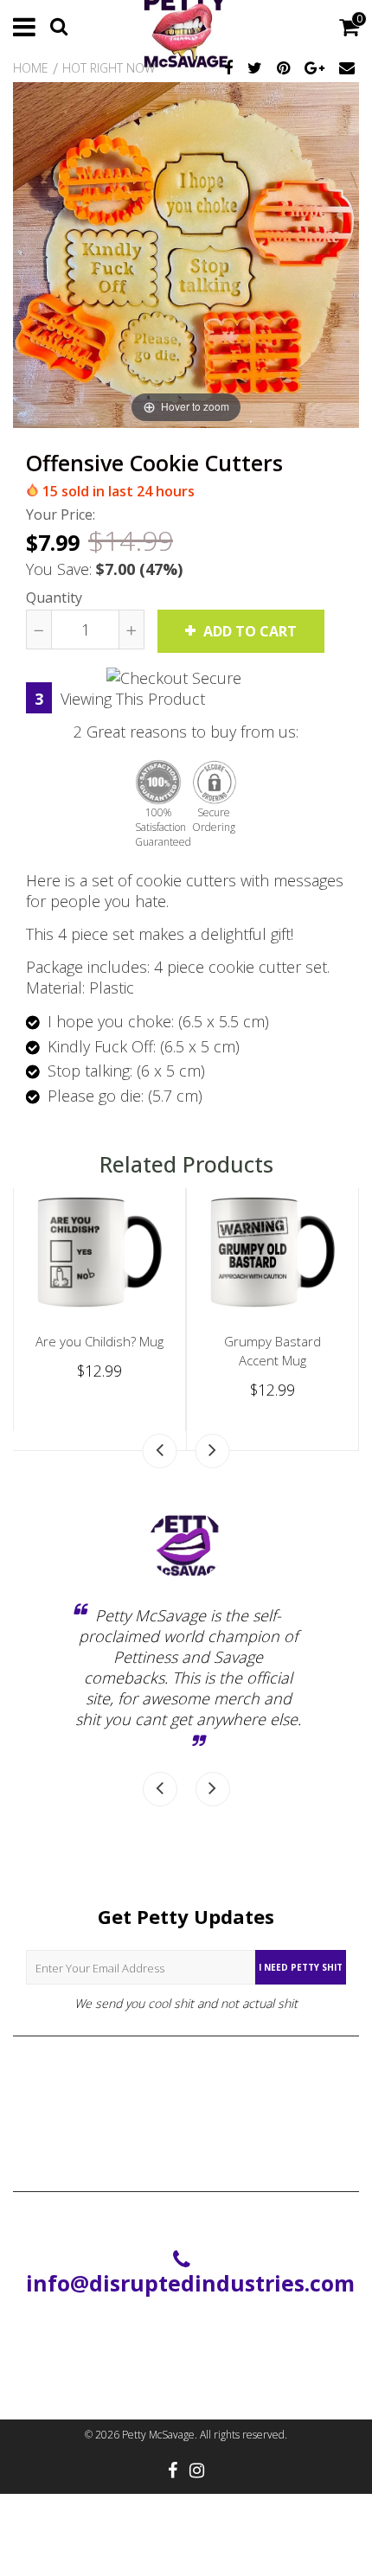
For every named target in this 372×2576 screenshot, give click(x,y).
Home (31, 68)
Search (186, 2075)
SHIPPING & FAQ (186, 2106)
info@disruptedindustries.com (190, 2283)
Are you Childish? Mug (99, 1341)
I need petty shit (301, 1967)
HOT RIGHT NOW (109, 68)
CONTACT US (186, 2135)
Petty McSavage (158, 2435)
